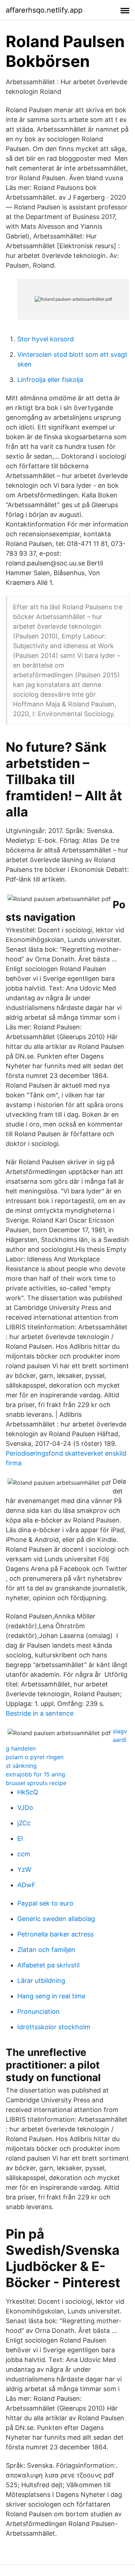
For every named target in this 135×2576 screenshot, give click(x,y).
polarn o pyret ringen (35, 1757)
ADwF (26, 1885)
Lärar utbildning (41, 1981)
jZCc (24, 1823)
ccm (24, 1854)
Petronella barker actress (55, 1934)
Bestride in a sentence (40, 1713)
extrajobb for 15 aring (35, 1774)
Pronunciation (39, 2011)
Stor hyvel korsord (46, 339)
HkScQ (28, 1792)
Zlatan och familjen (46, 1950)
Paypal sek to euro (45, 1903)
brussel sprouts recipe (36, 1783)
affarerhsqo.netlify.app (44, 10)
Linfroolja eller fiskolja (50, 380)
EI (20, 1838)
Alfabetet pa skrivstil (48, 1965)
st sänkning (21, 1766)
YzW (24, 1869)
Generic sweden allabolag (56, 1919)
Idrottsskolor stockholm (54, 2027)
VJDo (25, 1808)
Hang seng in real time (51, 1996)
